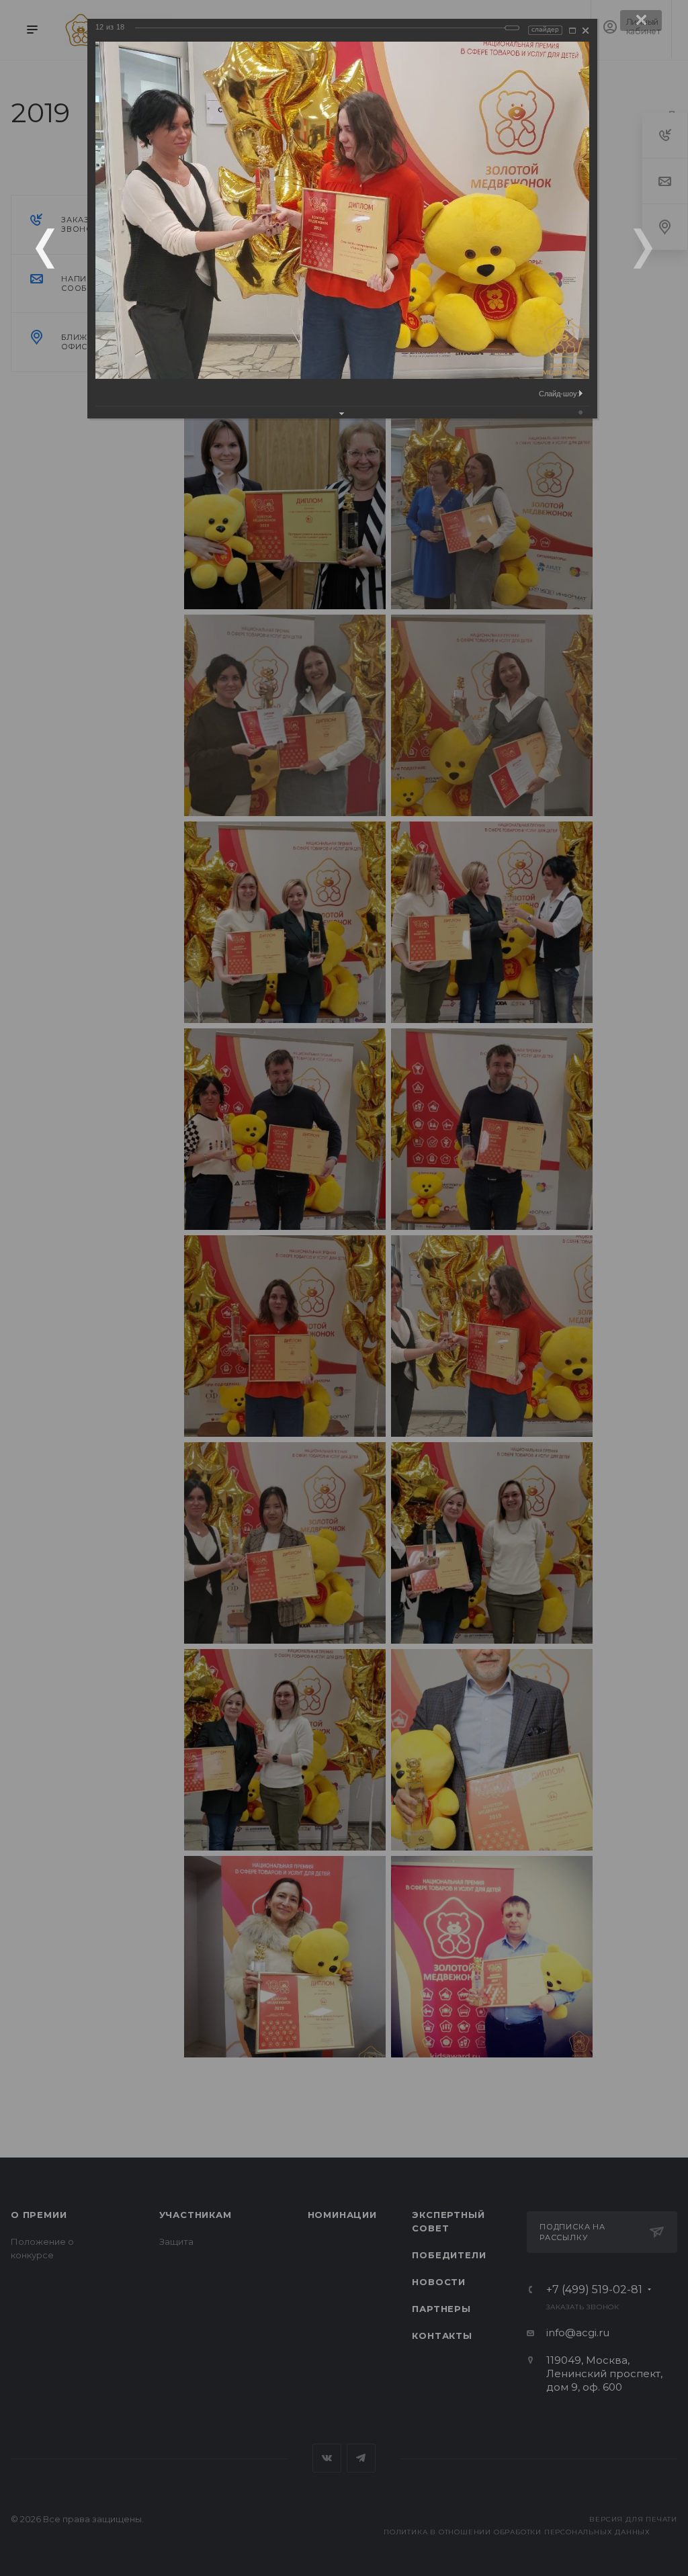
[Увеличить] (572, 31)
